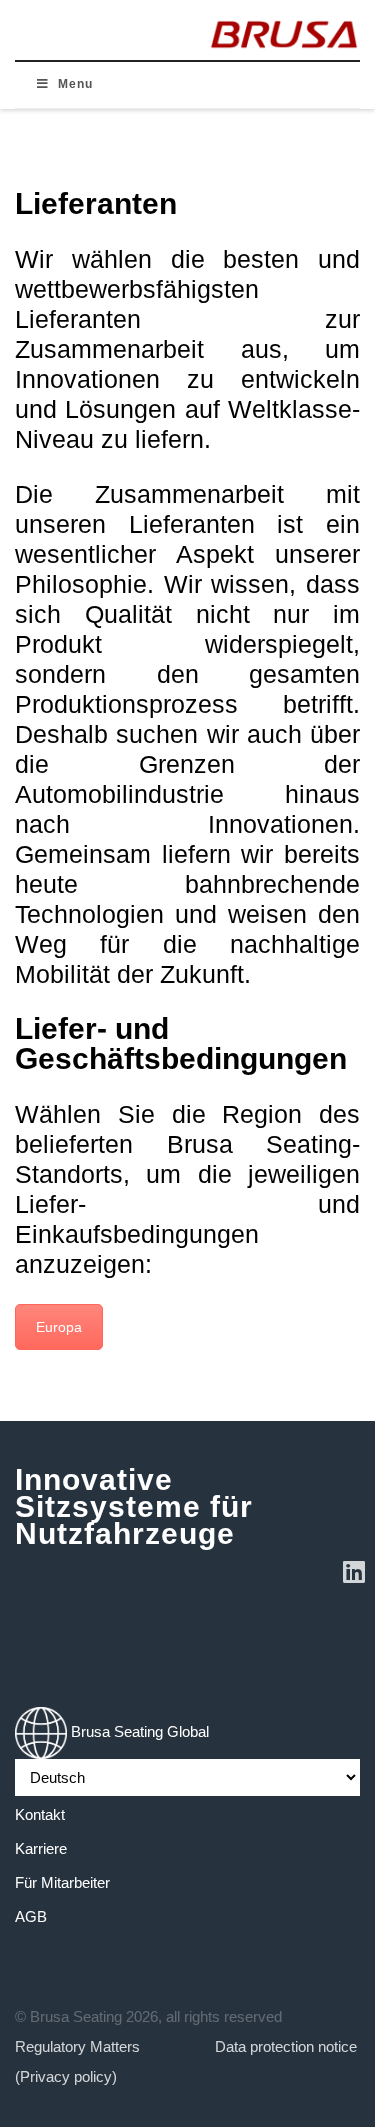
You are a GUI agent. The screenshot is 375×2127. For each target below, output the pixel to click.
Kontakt (40, 1814)
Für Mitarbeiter (62, 1882)
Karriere (41, 1848)
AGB (31, 1916)
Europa (59, 1327)
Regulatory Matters (77, 2046)
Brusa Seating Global (138, 1731)
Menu (75, 84)
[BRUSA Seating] (284, 30)
